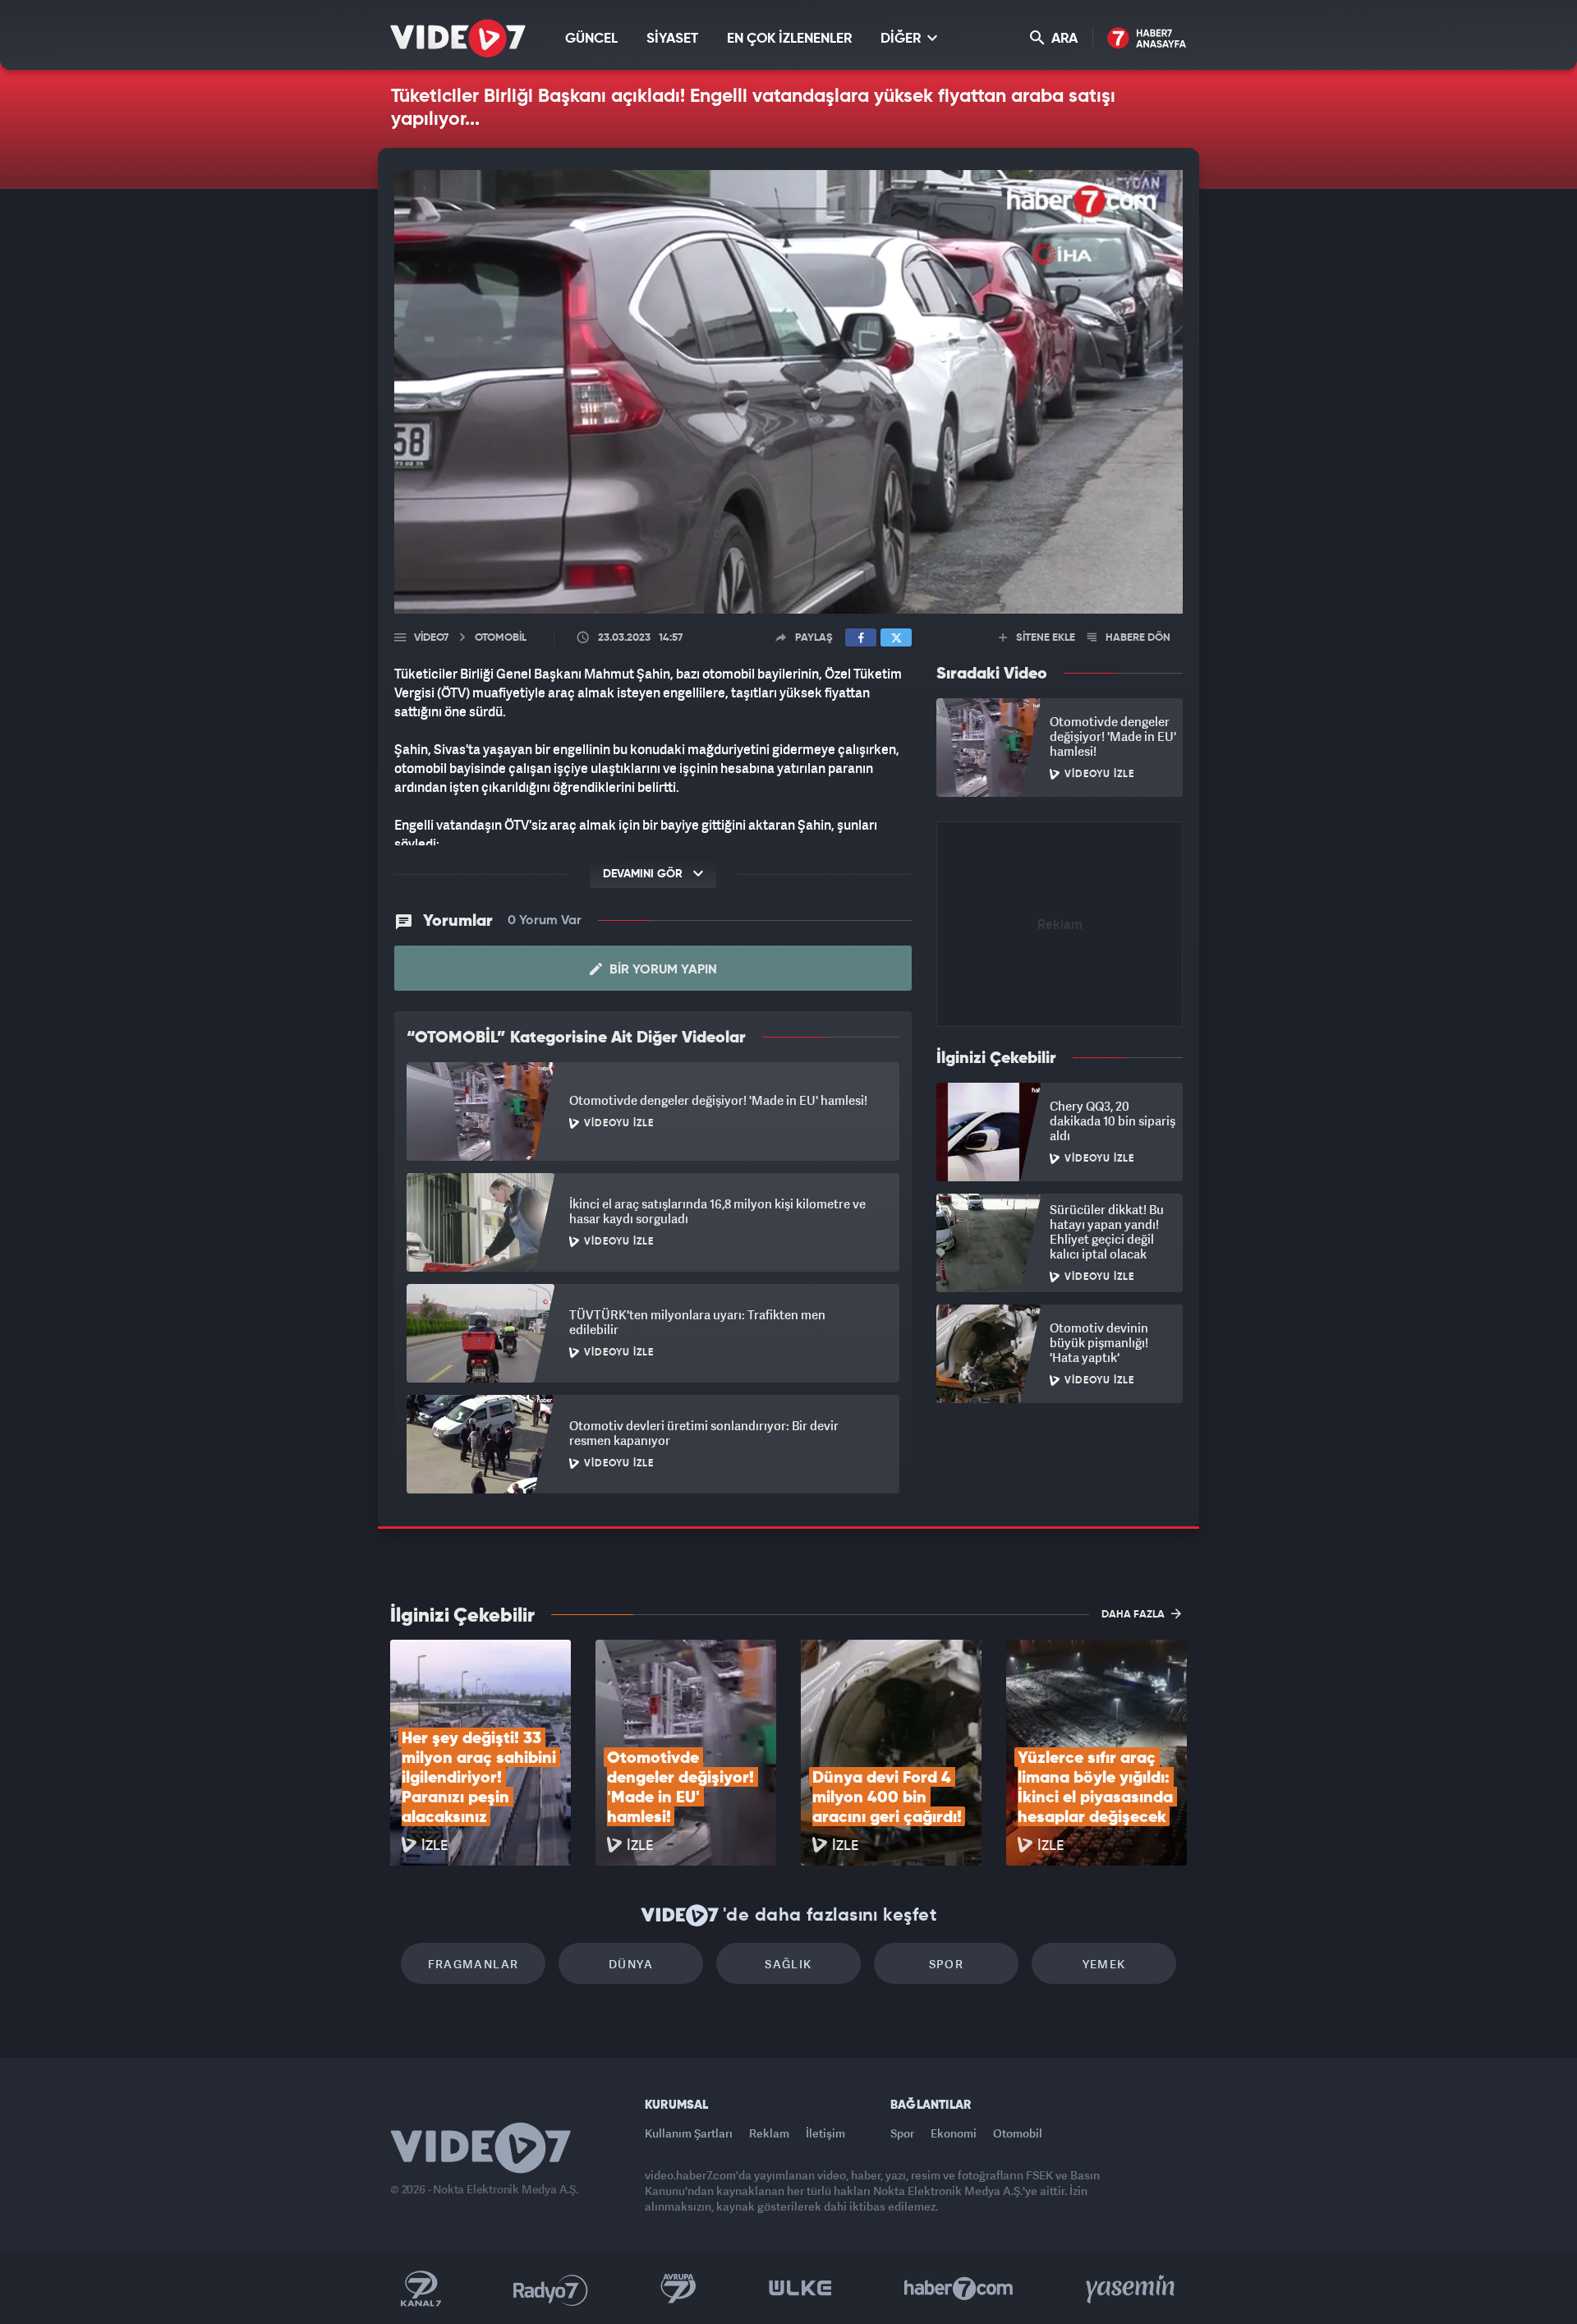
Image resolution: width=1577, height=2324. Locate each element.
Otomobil (1018, 2133)
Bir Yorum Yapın (662, 970)
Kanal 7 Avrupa (678, 2289)
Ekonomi (954, 2133)
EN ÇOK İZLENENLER (789, 39)
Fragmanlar (474, 1964)
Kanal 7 (421, 2289)
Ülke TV (800, 2289)
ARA (1063, 39)
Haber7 (959, 2289)
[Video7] (458, 38)
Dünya (631, 1964)
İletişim (825, 2133)
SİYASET (672, 39)
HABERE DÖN (1137, 638)
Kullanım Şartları (689, 2133)
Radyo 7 (551, 2289)
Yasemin (1132, 2289)
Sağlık (788, 1964)
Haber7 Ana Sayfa (1147, 39)
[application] (788, 392)
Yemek (1104, 1964)
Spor (947, 1964)
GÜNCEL (591, 39)
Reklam (769, 2133)
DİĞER (902, 39)
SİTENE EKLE (1044, 638)
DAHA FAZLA (1134, 1615)
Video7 (431, 638)
